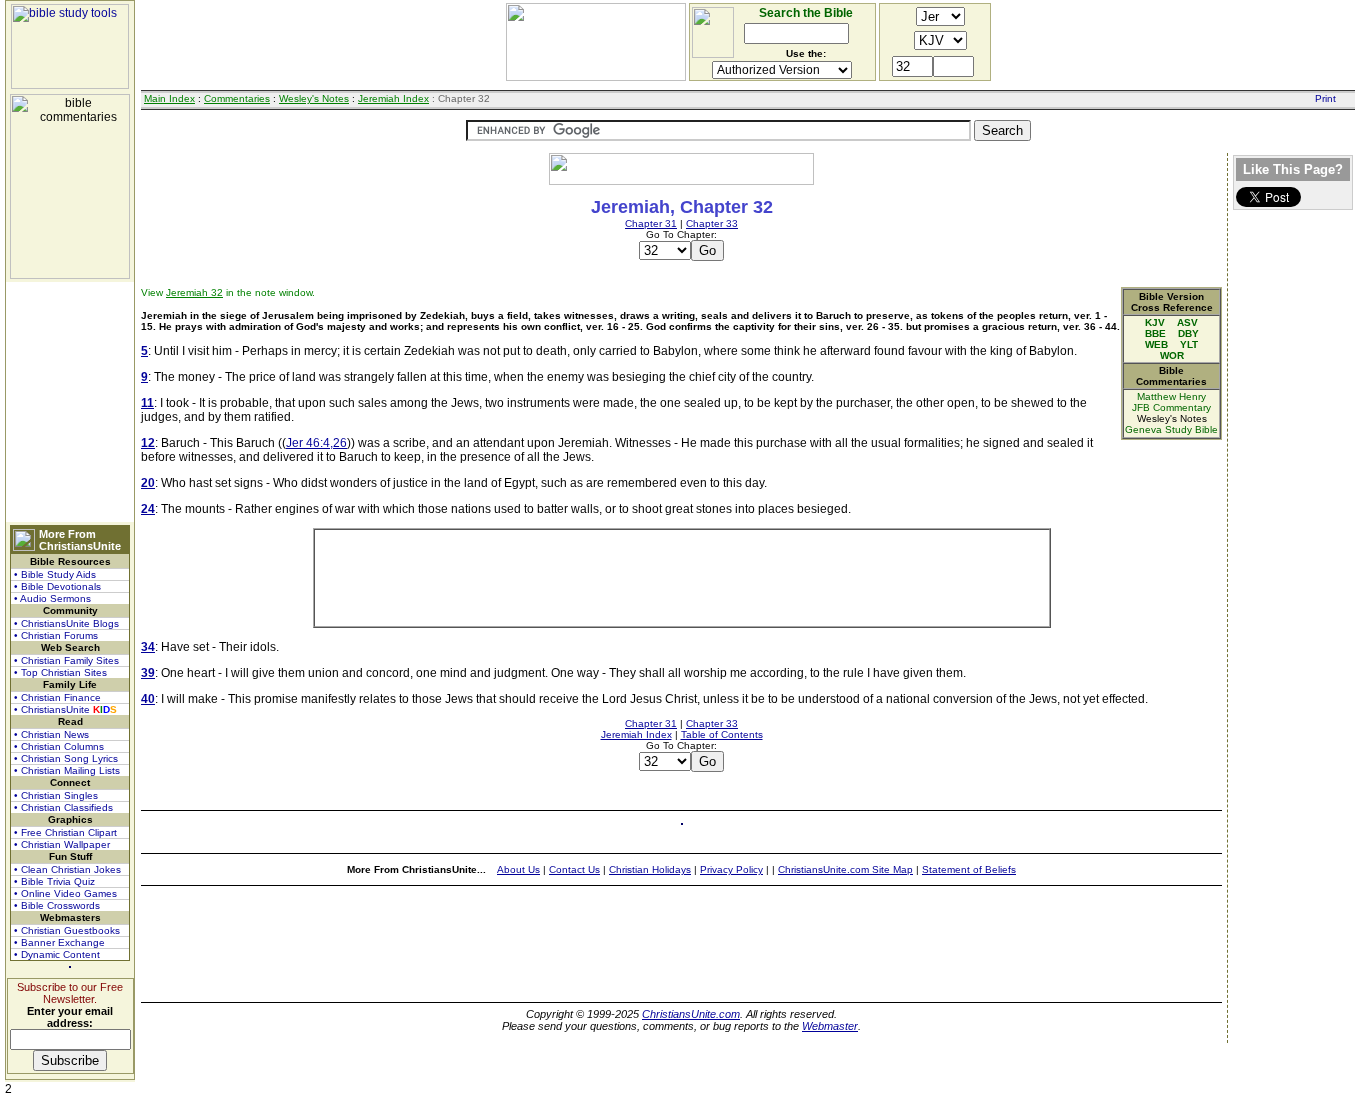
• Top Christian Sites (60, 672)
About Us (518, 869)
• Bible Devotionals (57, 586)
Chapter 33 (712, 223)
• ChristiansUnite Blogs (66, 623)
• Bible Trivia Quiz (54, 881)
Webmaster (830, 1026)
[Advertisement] (70, 402)
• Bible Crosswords (57, 905)
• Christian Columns (59, 746)
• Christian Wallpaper (62, 844)
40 (148, 699)
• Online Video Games (65, 893)
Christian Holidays (650, 869)
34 (148, 647)
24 (148, 509)
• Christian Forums (56, 635)
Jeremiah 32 (194, 292)
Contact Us (574, 869)
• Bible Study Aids (55, 574)
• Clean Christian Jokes (67, 869)
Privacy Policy (731, 869)
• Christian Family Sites (66, 660)
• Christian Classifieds (63, 807)
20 (148, 483)
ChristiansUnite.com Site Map (845, 869)
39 (148, 673)
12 (148, 443)
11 (147, 403)
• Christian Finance (57, 697)
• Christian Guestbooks (67, 930)
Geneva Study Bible (1171, 429)
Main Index (169, 98)
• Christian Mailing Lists (67, 770)
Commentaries (237, 98)
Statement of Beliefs (969, 869)
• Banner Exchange (59, 942)
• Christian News (51, 734)
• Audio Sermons (52, 598)
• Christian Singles (56, 795)
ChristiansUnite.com (691, 1014)
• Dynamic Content (57, 954)
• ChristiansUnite (65, 709)
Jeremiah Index (393, 98)
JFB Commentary (1171, 407)
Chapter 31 (651, 223)
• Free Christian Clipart (65, 832)
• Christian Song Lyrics (66, 758)
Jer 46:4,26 (316, 443)
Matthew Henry (1171, 396)
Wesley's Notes (314, 98)
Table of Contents (722, 734)
